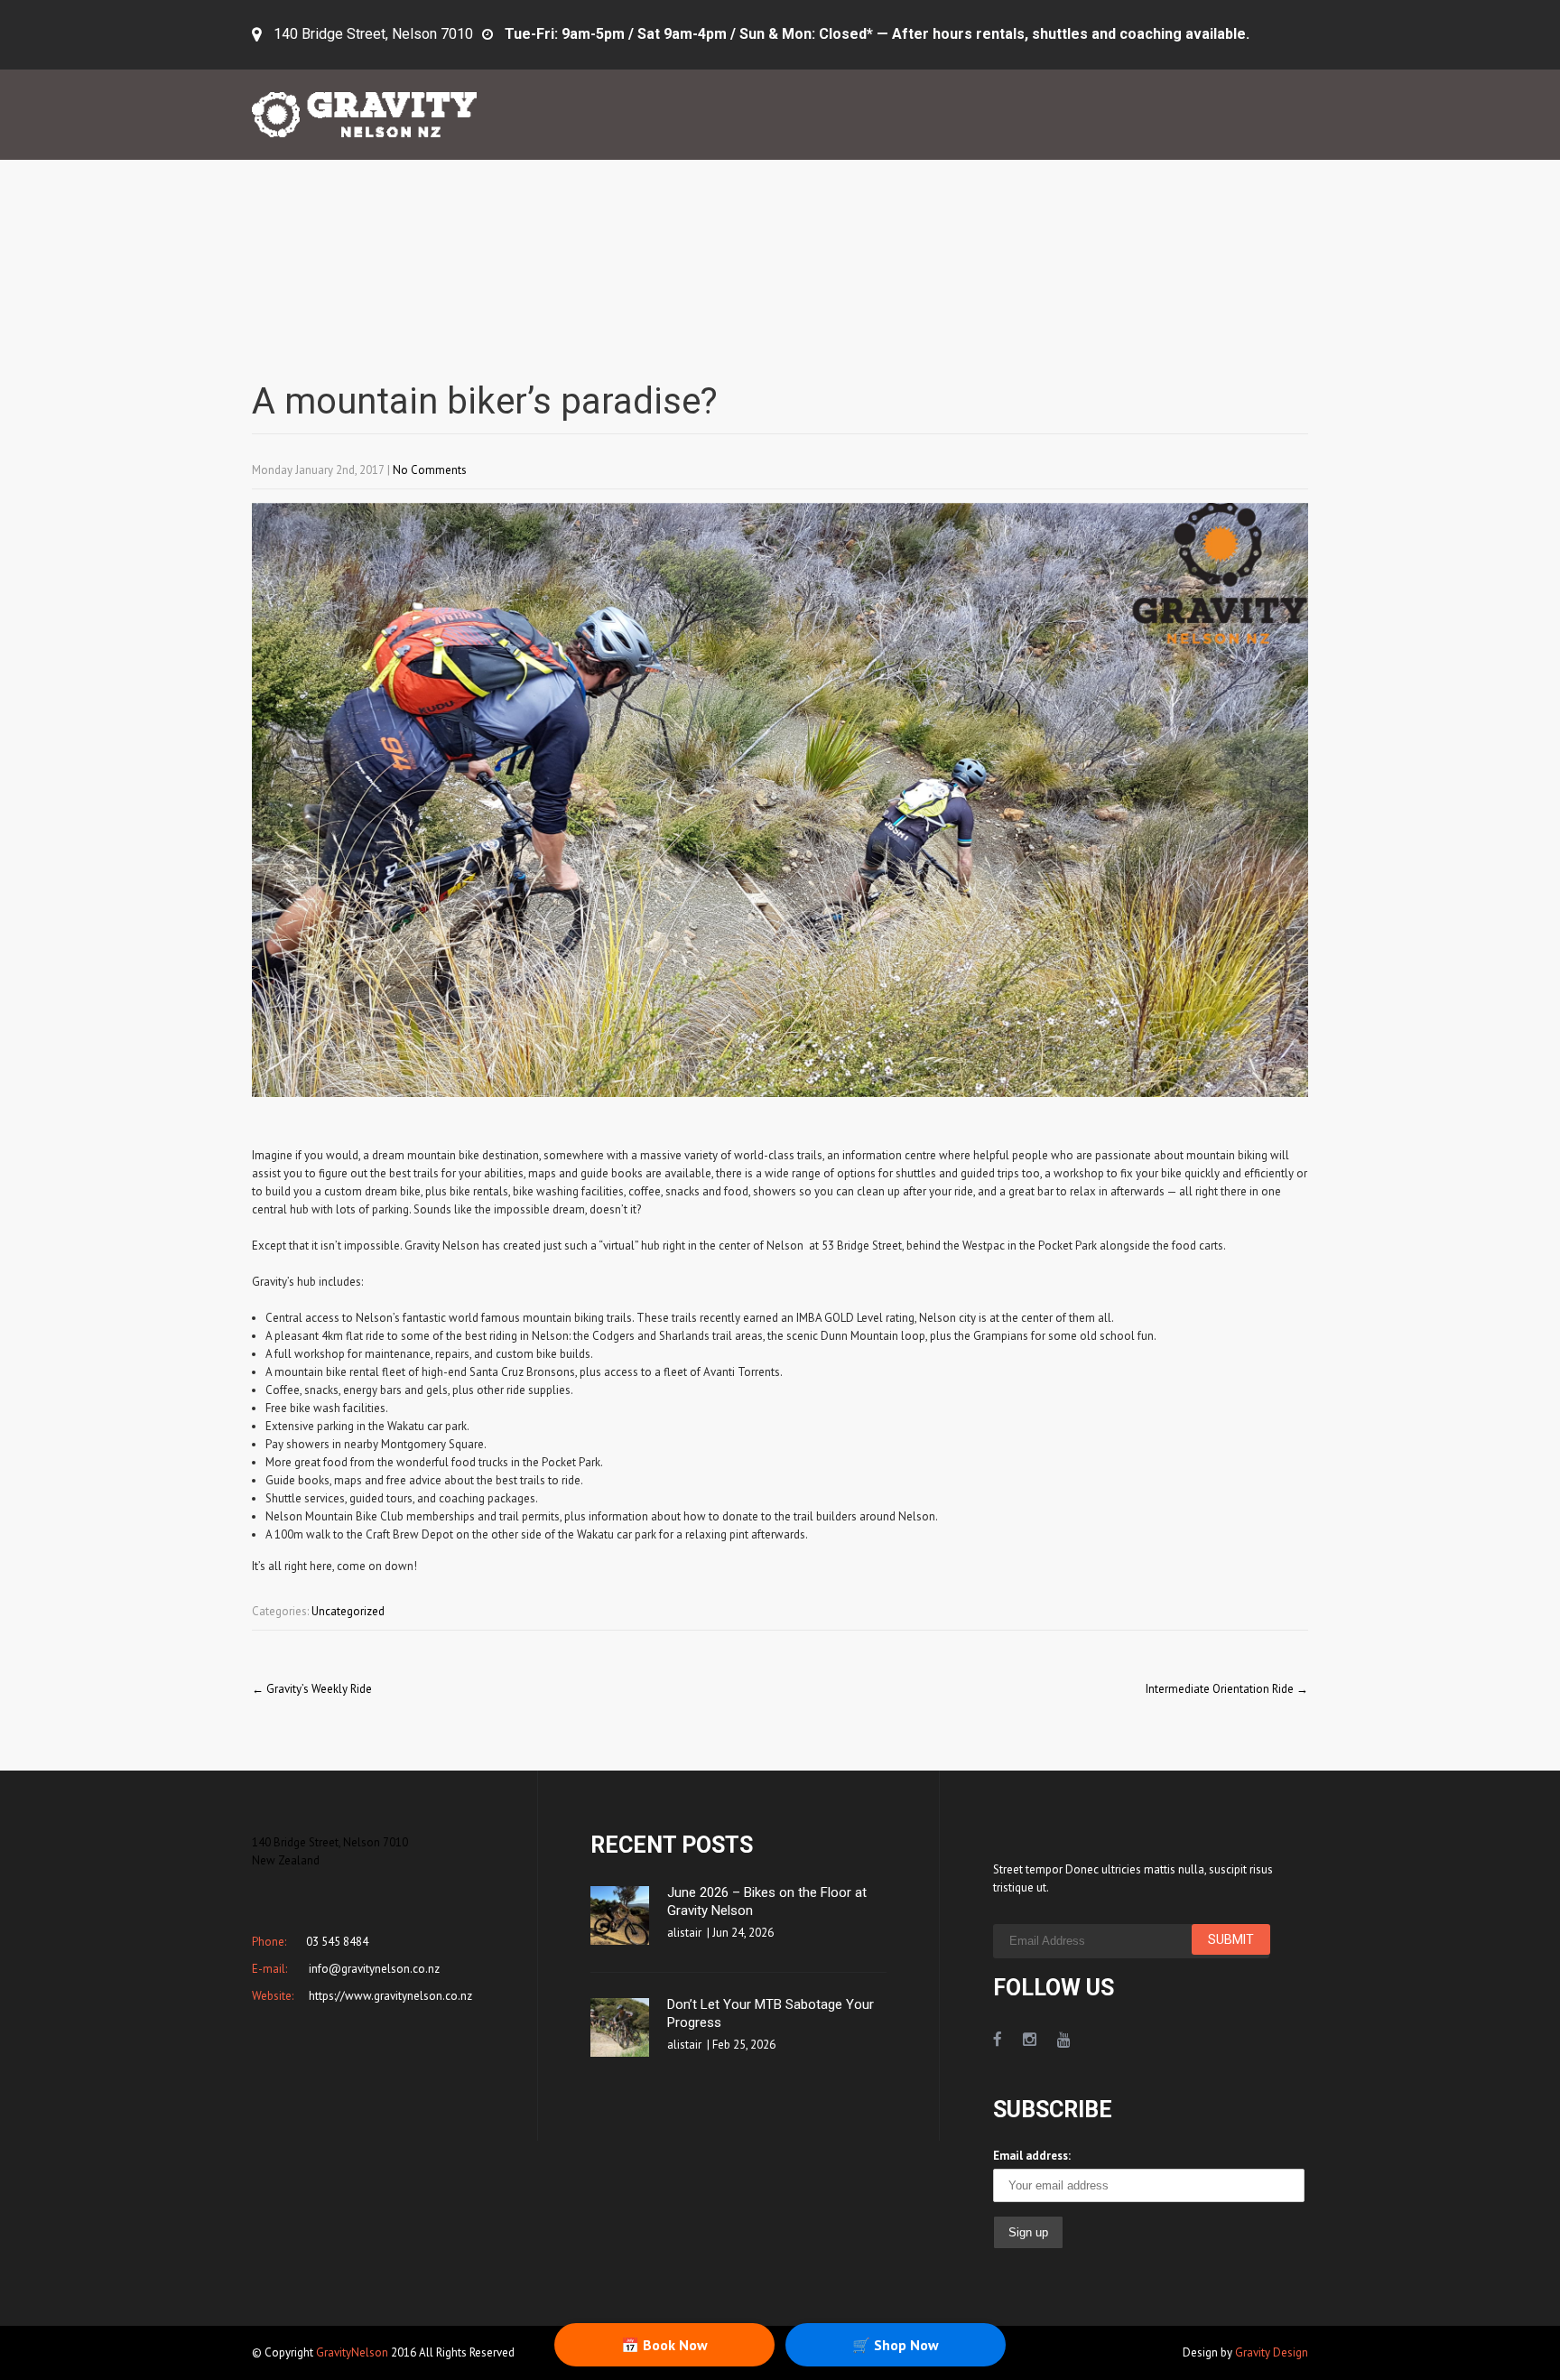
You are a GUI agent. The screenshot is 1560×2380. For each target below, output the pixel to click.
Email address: (1032, 2156)
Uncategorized (348, 1611)
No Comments (430, 470)
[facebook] (998, 2040)
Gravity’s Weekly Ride (312, 1689)
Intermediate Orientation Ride (1227, 1689)
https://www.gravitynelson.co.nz (389, 1996)
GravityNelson (352, 2352)
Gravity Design (1272, 2352)
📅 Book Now (664, 2345)
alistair (684, 1933)
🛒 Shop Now (896, 2345)
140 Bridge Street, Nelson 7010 (373, 34)
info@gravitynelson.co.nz (373, 1969)
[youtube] (1064, 2040)
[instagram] (1030, 2040)
